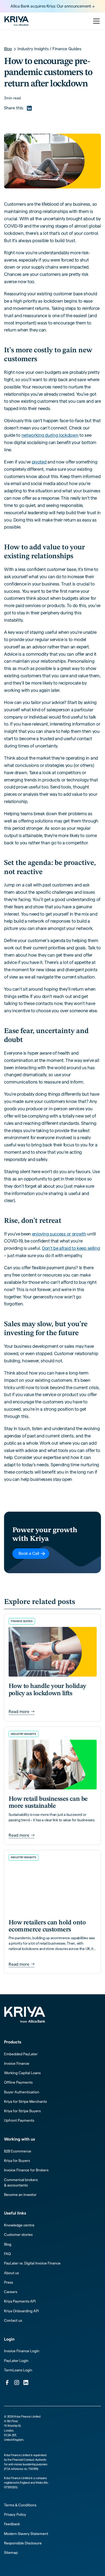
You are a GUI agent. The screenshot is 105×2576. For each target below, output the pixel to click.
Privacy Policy (15, 2515)
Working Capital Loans (22, 2073)
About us (11, 2273)
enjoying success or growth (59, 1234)
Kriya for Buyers (17, 2161)
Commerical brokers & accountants (21, 2183)
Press (8, 2282)
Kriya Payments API (20, 2301)
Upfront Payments (19, 2120)
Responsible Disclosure (23, 2543)
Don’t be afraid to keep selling (71, 1248)
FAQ (7, 2254)
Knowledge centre (19, 2225)
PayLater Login (16, 2361)
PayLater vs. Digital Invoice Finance (32, 2263)
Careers (11, 2292)
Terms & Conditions (20, 2505)
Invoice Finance (17, 2064)
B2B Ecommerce (18, 2151)
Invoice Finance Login (22, 2351)
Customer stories (18, 2235)
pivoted (39, 462)
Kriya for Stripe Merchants (25, 2102)
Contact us (13, 2321)
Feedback (12, 2524)
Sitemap (11, 2553)
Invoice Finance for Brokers (26, 2170)
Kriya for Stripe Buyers (22, 2111)
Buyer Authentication (22, 2092)
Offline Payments (18, 2082)
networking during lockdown (50, 435)
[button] (95, 21)
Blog (8, 2244)
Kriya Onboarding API (21, 2311)
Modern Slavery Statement (26, 2534)
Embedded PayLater (21, 2054)
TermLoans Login (18, 2370)
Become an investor (20, 2195)
